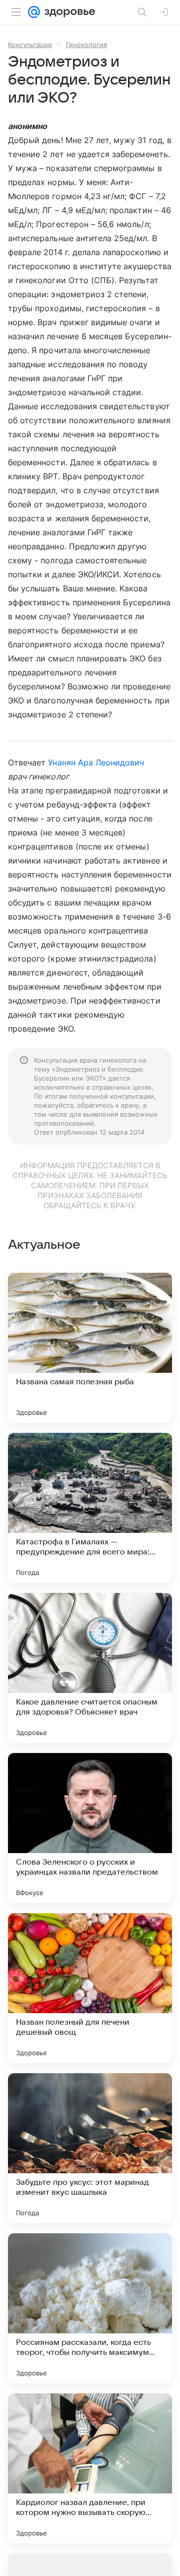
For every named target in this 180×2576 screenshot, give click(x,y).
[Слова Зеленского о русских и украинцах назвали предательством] (90, 1828)
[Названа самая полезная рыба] (90, 1348)
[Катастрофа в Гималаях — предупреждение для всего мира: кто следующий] (90, 1508)
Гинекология (86, 45)
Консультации (30, 45)
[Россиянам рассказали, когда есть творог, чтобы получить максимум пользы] (90, 2308)
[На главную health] (68, 12)
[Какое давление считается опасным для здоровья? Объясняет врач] (90, 1668)
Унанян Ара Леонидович (96, 762)
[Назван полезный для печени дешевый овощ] (90, 1988)
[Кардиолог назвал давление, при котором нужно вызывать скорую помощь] (90, 2468)
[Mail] (34, 12)
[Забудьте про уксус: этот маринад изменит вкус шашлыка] (90, 2148)
